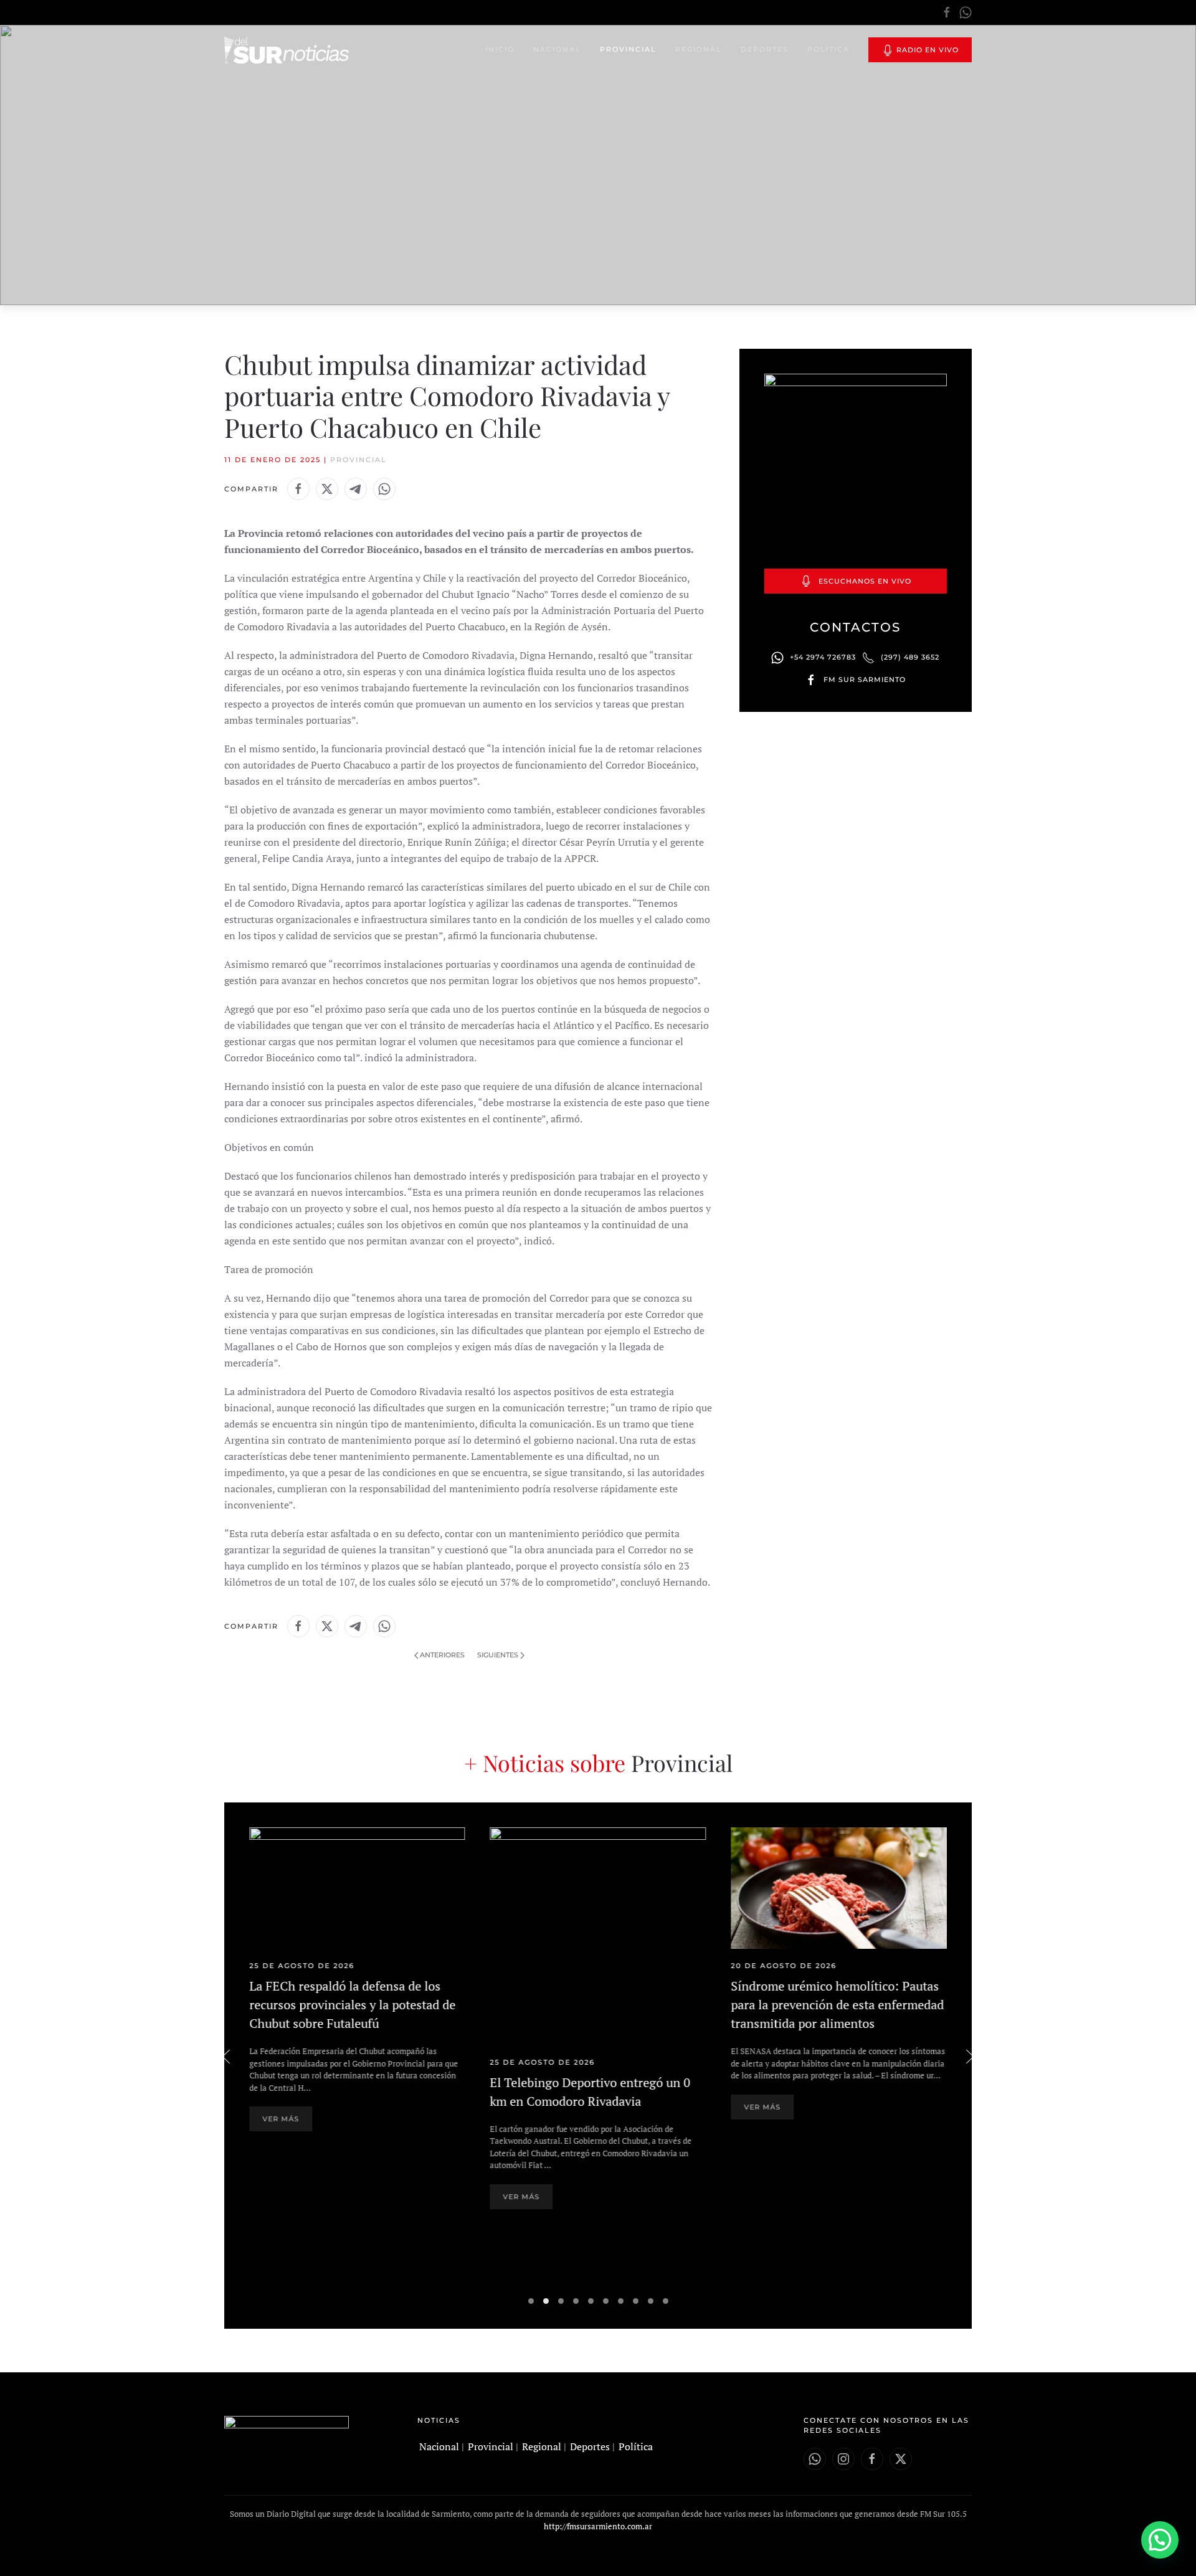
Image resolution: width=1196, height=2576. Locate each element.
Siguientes (498, 1655)
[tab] (531, 2301)
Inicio (500, 49)
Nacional (557, 49)
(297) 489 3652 (910, 657)
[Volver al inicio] (287, 50)
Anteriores (442, 1655)
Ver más (281, 2119)
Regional (699, 49)
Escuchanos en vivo (865, 581)
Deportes (765, 49)
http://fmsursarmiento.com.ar (598, 2526)
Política (828, 49)
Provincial (628, 49)
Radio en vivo (926, 50)
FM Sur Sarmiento (865, 680)
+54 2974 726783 (823, 657)
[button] (226, 2057)
